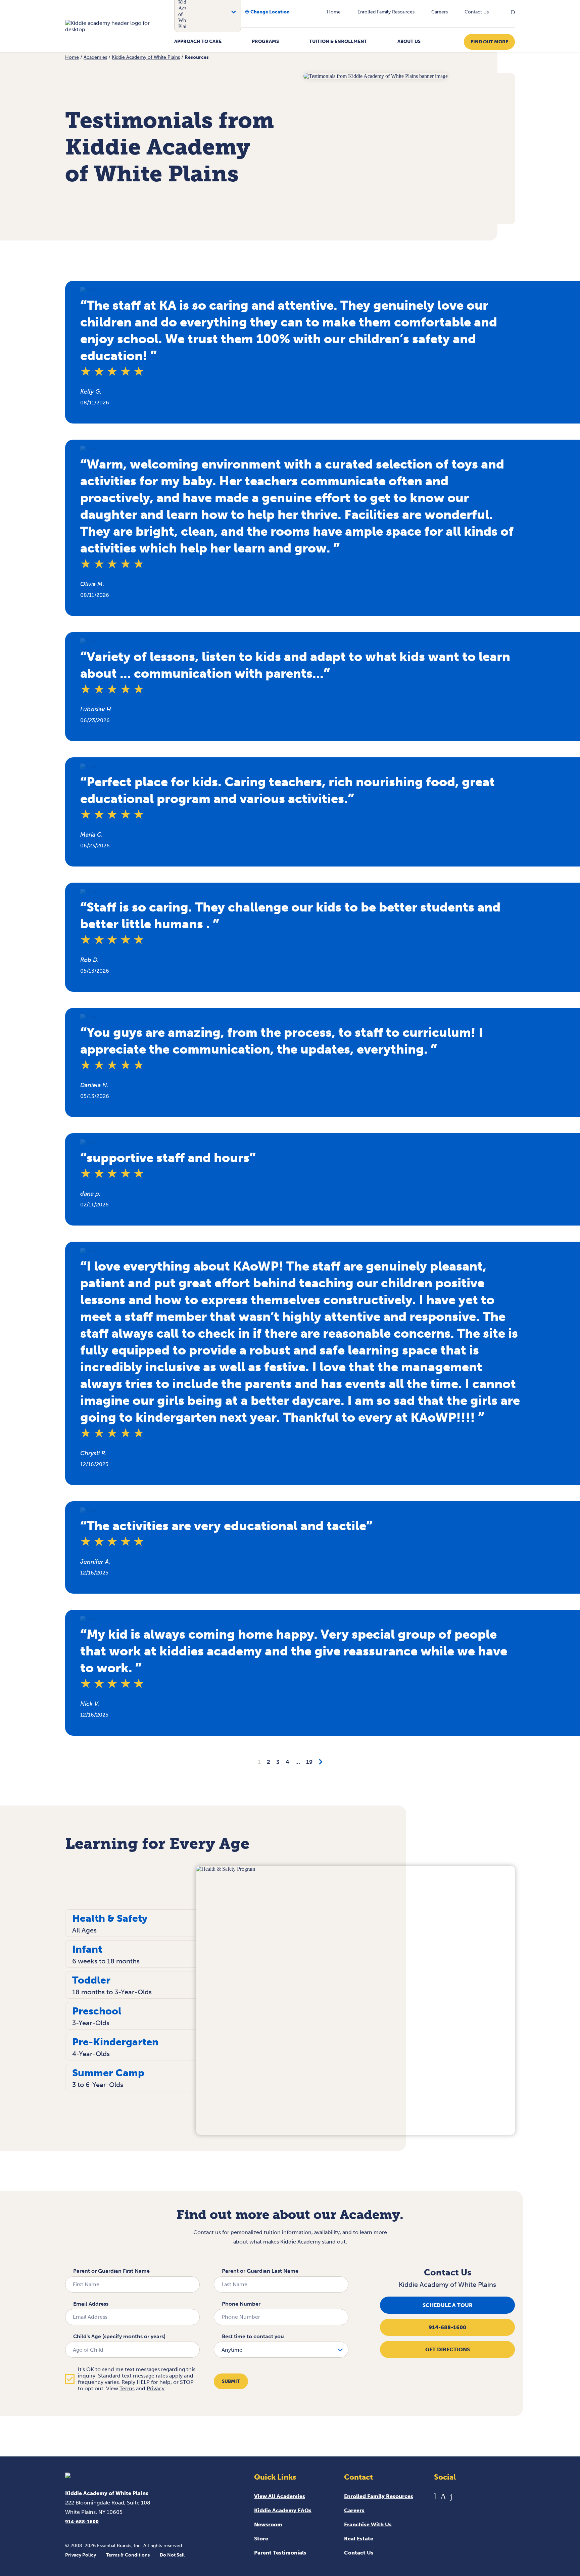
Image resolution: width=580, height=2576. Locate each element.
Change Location (270, 12)
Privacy (156, 2388)
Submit (231, 2381)
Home (334, 12)
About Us (409, 41)
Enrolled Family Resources (386, 12)
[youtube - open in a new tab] (435, 2496)
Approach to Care (198, 41)
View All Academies (280, 2496)
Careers (440, 12)
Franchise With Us (368, 2524)
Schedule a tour (448, 2305)
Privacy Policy (81, 2555)
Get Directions (448, 2349)
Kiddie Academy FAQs (283, 2510)
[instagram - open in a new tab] (443, 2496)
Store (261, 2539)
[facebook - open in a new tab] (451, 2496)
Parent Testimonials (280, 2553)
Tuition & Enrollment (338, 41)
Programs (265, 41)
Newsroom (268, 2524)
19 (309, 1762)
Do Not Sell (172, 2555)
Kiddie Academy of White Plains (146, 57)
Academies (95, 57)
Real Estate (359, 2539)
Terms (127, 2388)
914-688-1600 (447, 2327)
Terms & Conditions (128, 2555)
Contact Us (477, 12)
